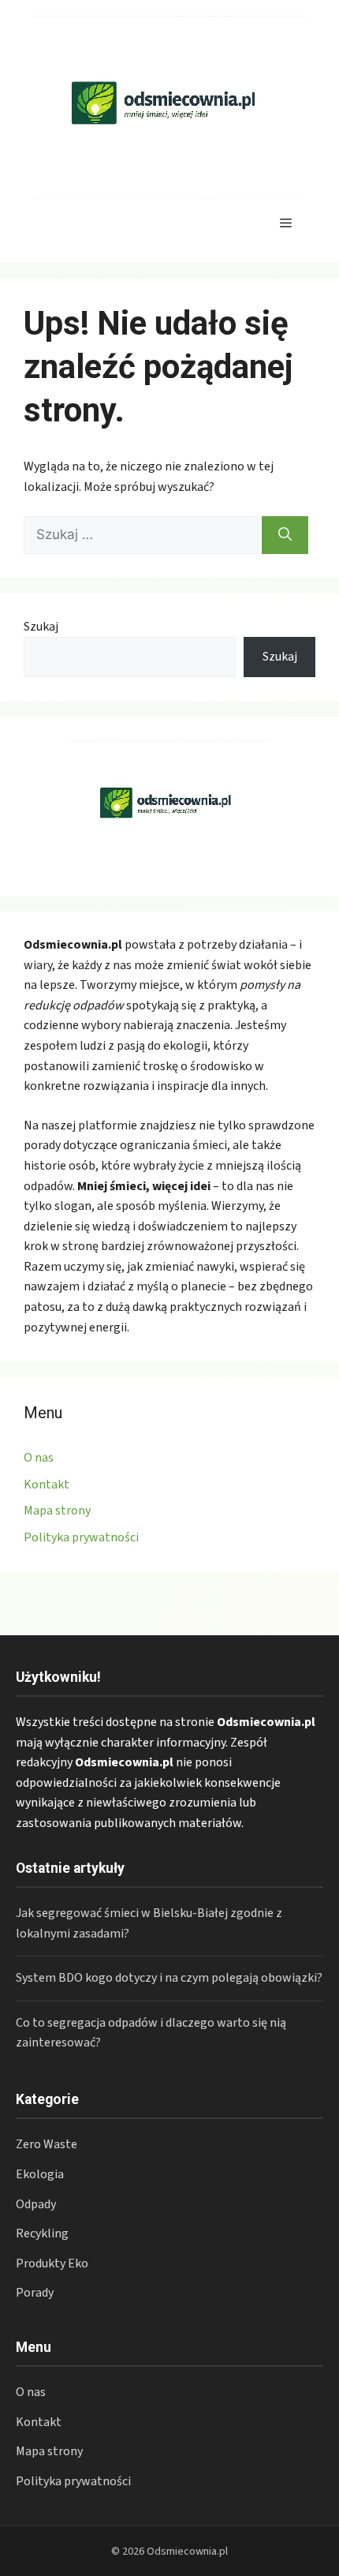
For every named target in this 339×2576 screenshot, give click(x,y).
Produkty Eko (52, 2263)
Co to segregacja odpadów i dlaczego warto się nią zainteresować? (151, 2033)
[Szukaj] (285, 535)
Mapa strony (57, 1511)
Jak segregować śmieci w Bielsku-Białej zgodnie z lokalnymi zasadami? (149, 1923)
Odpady (36, 2204)
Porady (35, 2293)
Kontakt (47, 1485)
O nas (39, 1458)
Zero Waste (47, 2144)
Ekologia (40, 2174)
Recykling (42, 2233)
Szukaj (41, 627)
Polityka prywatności (81, 1537)
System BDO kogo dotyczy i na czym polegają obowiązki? (169, 1978)
